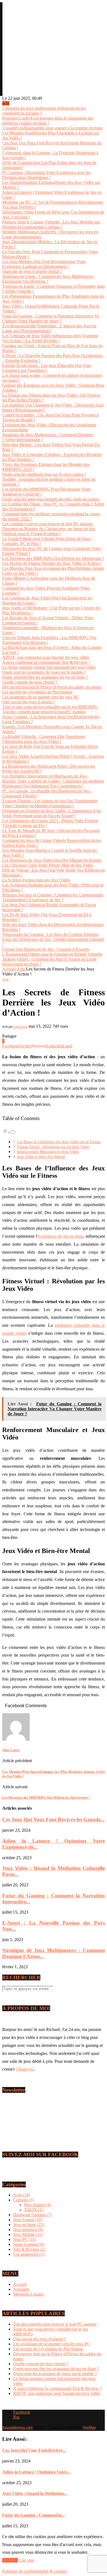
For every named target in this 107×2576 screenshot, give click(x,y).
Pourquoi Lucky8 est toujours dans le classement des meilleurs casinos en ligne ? (48, 121)
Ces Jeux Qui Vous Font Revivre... (34, 2450)
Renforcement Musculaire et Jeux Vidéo (48, 1152)
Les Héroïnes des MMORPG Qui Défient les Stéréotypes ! (53, 558)
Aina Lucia (20, 1027)
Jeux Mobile (28, 2234)
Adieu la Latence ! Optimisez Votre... (36, 2472)
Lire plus (27, 2560)
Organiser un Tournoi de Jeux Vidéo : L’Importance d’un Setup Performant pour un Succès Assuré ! (52, 813)
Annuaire (21, 2289)
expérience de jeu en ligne (61, 1236)
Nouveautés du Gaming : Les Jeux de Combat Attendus (50, 934)
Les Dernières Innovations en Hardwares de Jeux (45, 776)
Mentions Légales (29, 2294)
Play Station (38, 2205)
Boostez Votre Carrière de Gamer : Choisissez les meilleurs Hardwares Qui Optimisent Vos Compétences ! (53, 783)
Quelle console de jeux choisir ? (30, 682)
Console (23, 2200)
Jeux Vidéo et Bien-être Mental (41, 1157)
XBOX (34, 2210)
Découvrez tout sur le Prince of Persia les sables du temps (52, 687)
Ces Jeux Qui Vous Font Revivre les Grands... (53, 1819)
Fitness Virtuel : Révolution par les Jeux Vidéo (53, 1147)
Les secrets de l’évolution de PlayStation (37, 692)
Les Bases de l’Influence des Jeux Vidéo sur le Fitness (59, 1142)
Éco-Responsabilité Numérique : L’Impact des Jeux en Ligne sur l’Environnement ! (49, 328)
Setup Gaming (29, 2244)
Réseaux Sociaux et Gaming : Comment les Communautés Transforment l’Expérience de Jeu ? (53, 897)
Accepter (10, 2560)
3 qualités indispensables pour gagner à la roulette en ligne (52, 128)
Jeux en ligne (29, 2225)
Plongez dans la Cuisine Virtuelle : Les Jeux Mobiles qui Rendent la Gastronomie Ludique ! (51, 224)
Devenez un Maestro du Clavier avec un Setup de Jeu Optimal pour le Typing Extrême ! (49, 531)
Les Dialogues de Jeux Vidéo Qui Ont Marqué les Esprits (52, 860)
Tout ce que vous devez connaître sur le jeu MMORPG (50, 707)
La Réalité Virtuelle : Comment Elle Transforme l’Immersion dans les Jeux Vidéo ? (44, 739)
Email (13, 2115)
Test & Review (29, 2249)
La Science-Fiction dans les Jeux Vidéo (36, 880)
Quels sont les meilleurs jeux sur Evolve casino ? (44, 474)
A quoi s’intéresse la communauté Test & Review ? (46, 662)
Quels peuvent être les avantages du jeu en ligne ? (45, 677)
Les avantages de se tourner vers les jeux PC (41, 697)
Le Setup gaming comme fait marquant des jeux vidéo (49, 667)
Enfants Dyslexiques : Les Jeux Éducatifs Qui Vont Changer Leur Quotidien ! (47, 368)
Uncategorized (29, 2254)
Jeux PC (25, 2239)
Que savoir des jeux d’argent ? (29, 702)
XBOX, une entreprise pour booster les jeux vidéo (46, 657)
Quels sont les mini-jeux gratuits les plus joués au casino (51, 499)
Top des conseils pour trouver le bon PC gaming (44, 712)
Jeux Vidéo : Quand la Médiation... (35, 2493)
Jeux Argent (28, 2220)
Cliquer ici (25, 2069)
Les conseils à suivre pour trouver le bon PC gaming (47, 524)
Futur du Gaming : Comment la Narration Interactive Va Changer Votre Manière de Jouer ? (51, 318)
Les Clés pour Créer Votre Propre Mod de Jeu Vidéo (48, 865)
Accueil (9, 969)
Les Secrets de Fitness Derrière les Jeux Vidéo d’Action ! (52, 563)
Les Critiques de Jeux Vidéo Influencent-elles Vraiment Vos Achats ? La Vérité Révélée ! (50, 338)
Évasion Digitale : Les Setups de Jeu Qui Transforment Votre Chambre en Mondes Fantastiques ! (50, 803)
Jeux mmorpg (28, 2230)
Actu (21, 969)
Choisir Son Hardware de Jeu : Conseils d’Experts (46, 949)
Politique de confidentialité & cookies (35, 2571)
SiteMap (89, 2427)
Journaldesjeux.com (17, 2427)
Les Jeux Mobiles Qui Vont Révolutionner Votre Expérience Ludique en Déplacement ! (44, 264)
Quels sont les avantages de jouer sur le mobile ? (44, 672)
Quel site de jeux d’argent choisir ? (32, 271)
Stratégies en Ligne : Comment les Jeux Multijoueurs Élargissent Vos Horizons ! (48, 279)
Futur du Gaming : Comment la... (33, 2515)
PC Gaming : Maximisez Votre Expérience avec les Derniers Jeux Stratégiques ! (47, 175)
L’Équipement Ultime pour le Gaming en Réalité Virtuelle (52, 954)
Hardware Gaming (32, 2215)
